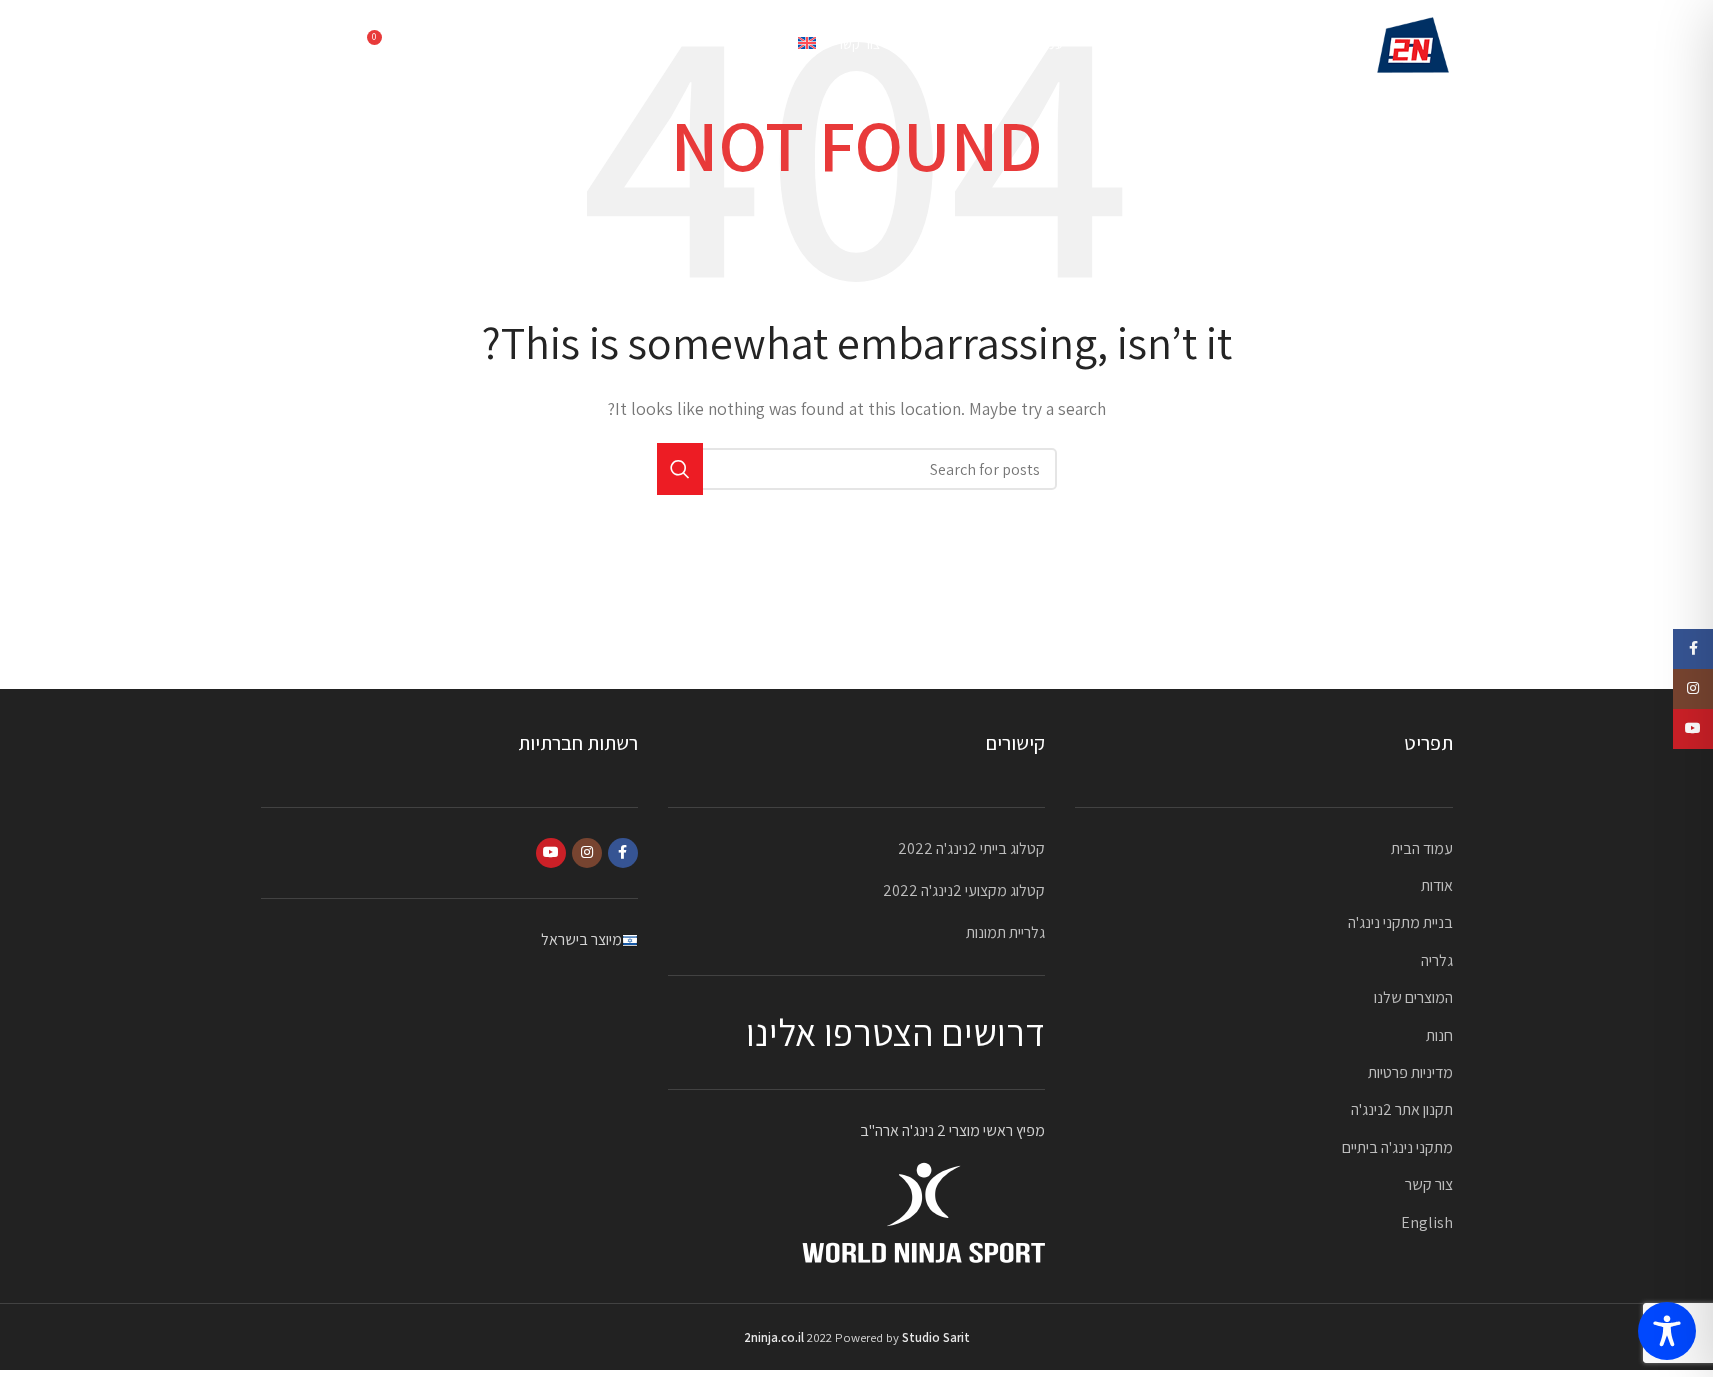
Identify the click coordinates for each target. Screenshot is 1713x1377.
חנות (1439, 1035)
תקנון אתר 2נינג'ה (1402, 1109)
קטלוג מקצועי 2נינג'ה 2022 (964, 890)
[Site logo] (1413, 43)
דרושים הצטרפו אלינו (895, 1032)
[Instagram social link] (587, 853)
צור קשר (1429, 1184)
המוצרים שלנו (1413, 997)
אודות (1437, 885)
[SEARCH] (680, 469)
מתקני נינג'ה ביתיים (1397, 1147)
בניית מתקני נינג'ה (1400, 922)
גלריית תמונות (1005, 932)
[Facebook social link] (623, 853)
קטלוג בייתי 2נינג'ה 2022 (971, 848)
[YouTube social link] (551, 853)
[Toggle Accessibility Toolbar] (1667, 1331)
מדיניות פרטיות (1410, 1072)
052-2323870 (305, 44)
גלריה (1437, 960)
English (1427, 1222)
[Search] (426, 45)
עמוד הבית (1422, 848)
